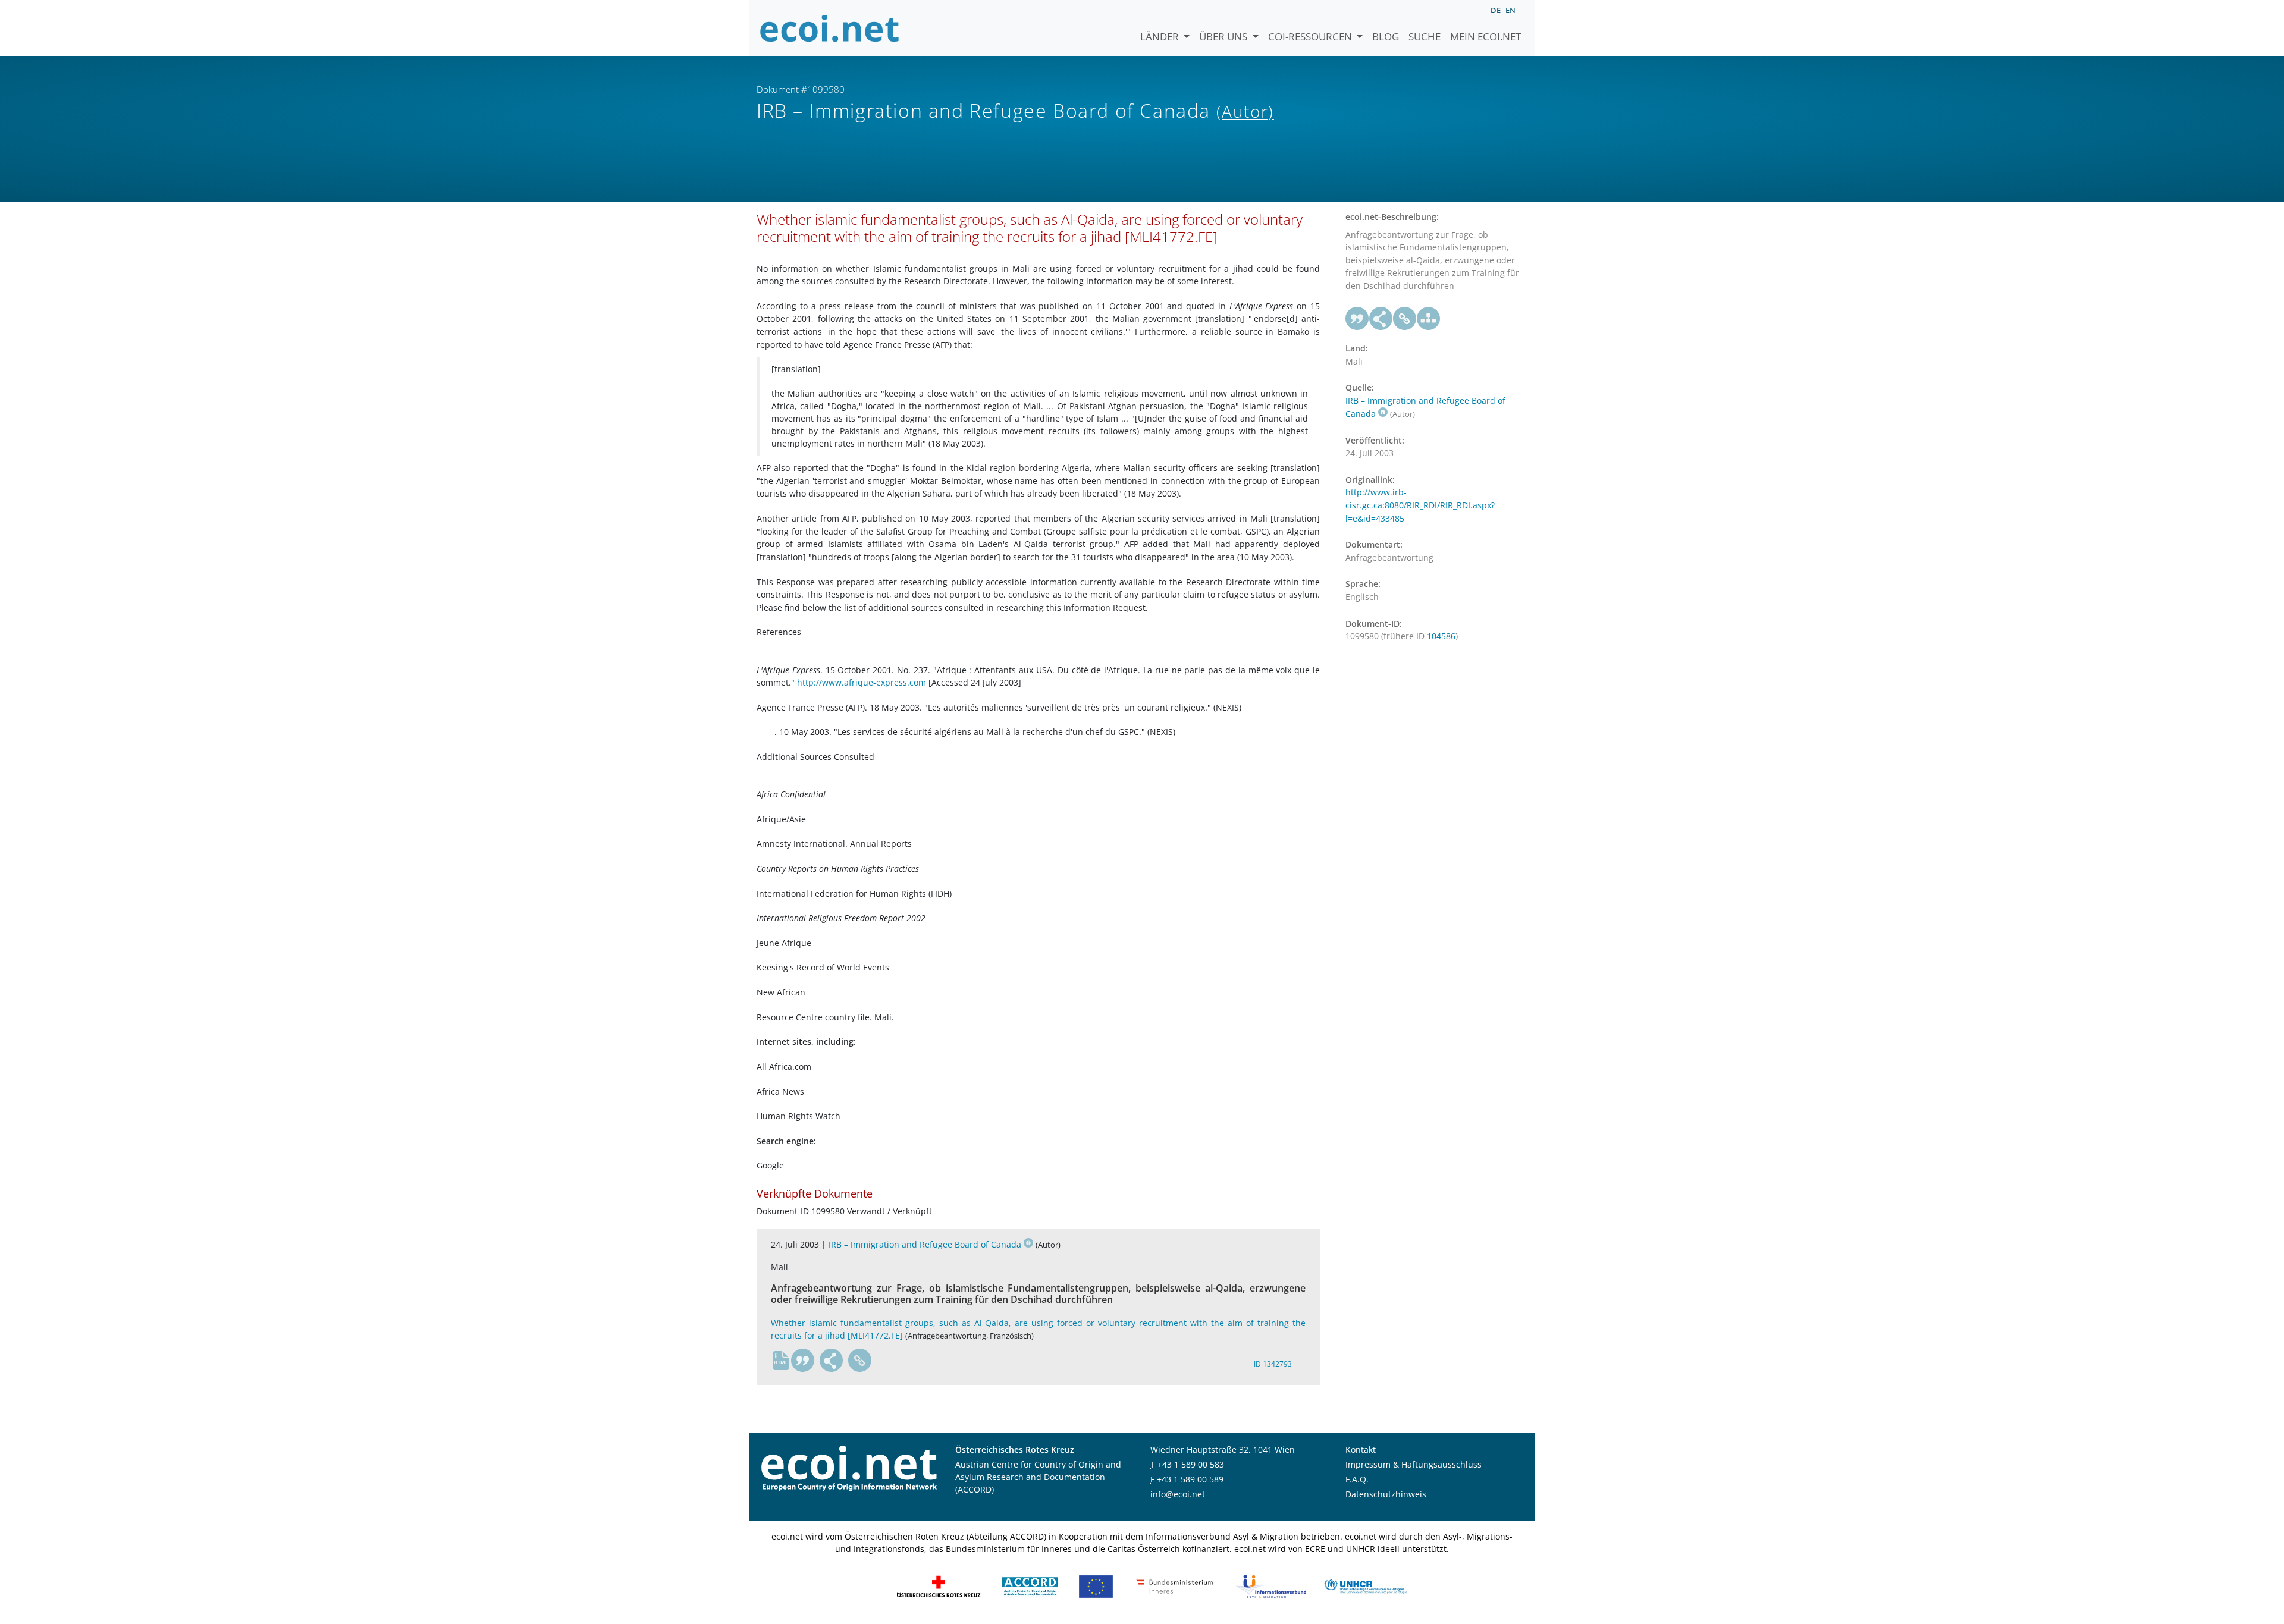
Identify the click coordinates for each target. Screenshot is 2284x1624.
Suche (1425, 37)
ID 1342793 (1273, 1364)
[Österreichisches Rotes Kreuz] (939, 1586)
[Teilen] (832, 1361)
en (1510, 10)
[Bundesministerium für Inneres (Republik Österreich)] (1175, 1586)
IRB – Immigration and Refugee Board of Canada (925, 1244)
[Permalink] (860, 1361)
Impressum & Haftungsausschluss (1414, 1464)
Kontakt (1361, 1449)
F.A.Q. (1357, 1479)
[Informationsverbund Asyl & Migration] (1271, 1586)
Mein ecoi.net (1485, 37)
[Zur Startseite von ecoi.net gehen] (830, 28)
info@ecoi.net (1178, 1494)
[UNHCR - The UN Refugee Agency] (1366, 1586)
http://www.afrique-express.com (862, 682)
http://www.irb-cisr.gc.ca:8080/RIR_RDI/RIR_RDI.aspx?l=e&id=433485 (1420, 505)
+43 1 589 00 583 (1191, 1464)
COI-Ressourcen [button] (1311, 37)
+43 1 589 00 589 (1190, 1479)
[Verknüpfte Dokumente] (1429, 319)
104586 (1441, 636)
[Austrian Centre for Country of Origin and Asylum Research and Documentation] (1030, 1586)
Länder (1161, 37)
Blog (1386, 37)
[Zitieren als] (803, 1361)
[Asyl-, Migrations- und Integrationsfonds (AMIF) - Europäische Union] (1096, 1586)
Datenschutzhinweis (1386, 1494)
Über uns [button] (1224, 37)
